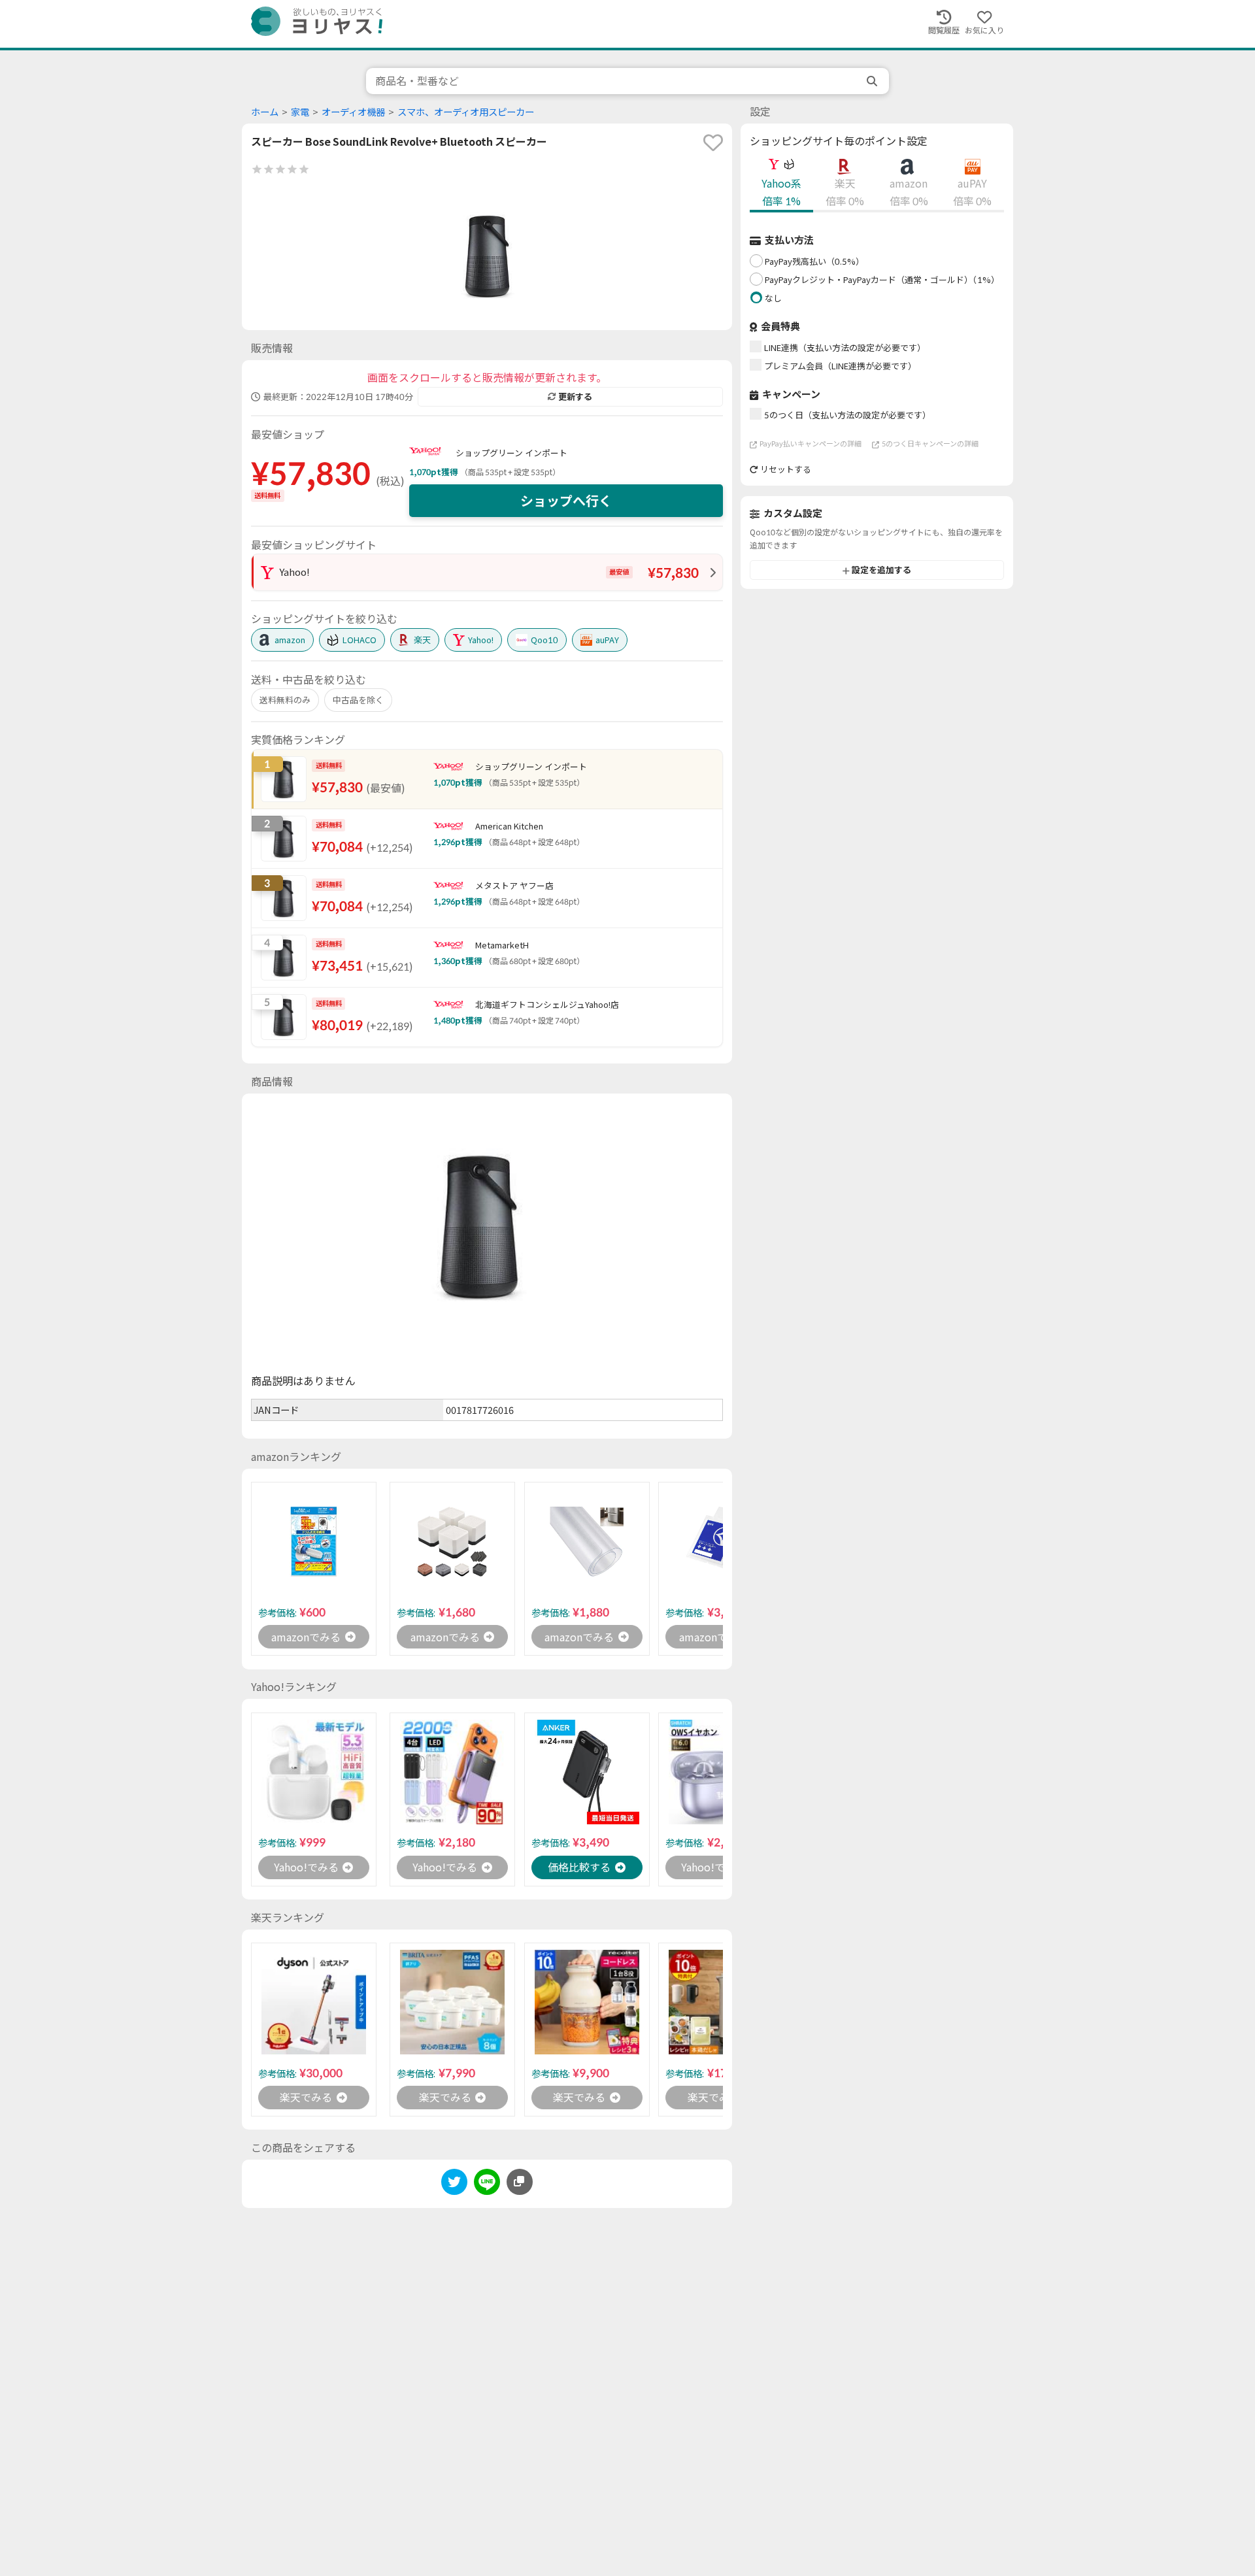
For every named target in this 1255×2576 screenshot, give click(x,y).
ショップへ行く (566, 501)
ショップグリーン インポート (511, 453)
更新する (575, 397)
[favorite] (713, 142)
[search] (873, 81)
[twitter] (454, 2184)
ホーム (265, 112)
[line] (487, 2184)
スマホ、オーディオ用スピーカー (466, 112)
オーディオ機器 (353, 112)
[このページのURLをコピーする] (520, 2182)
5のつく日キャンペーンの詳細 (930, 444)
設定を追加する (881, 571)
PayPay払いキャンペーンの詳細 (811, 444)
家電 (300, 112)
